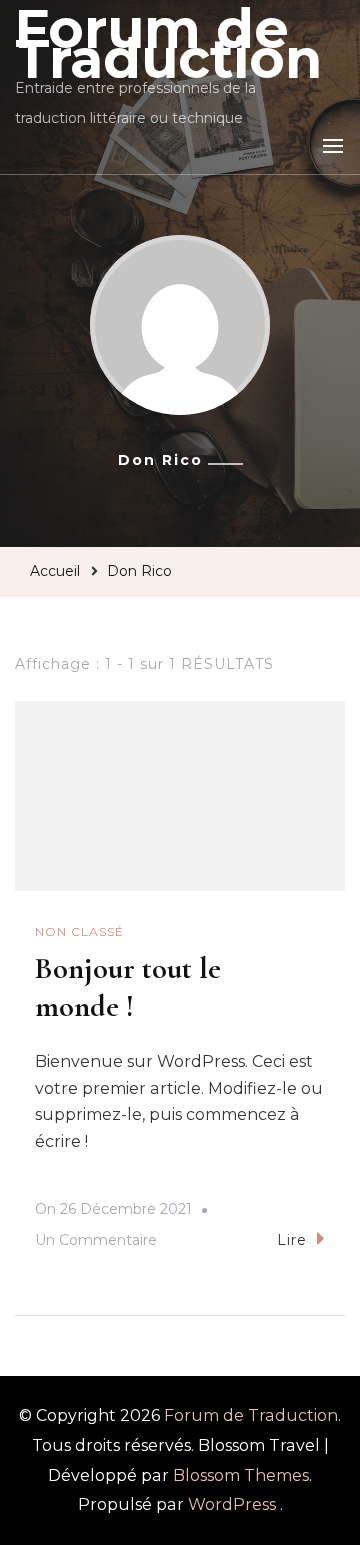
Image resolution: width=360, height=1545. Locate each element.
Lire (292, 1240)
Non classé (79, 931)
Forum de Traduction (251, 1415)
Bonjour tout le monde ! (128, 987)
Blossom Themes (241, 1475)
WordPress (232, 1504)
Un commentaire (96, 1243)
